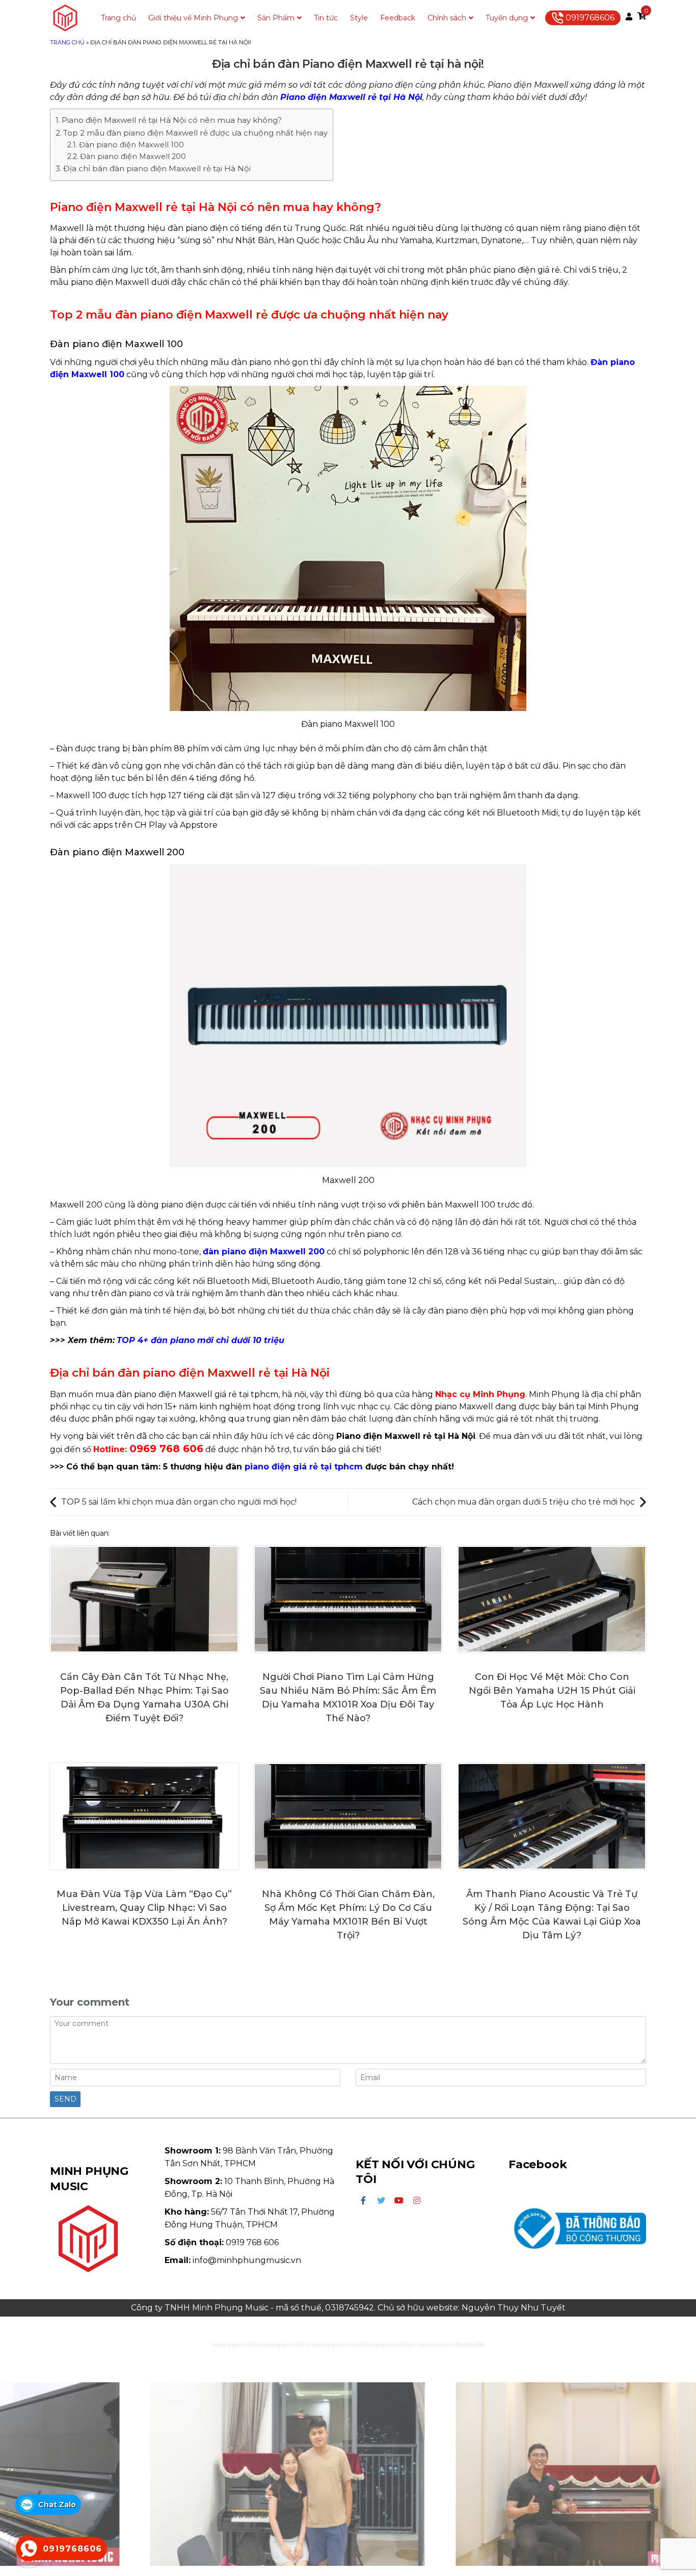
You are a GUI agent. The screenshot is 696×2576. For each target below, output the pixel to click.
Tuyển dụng (507, 18)
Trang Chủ (67, 42)
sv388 (456, 2344)
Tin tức (326, 18)
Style (359, 18)
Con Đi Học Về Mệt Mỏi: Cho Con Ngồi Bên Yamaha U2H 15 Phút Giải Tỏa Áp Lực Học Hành (552, 1691)
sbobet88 (473, 2344)
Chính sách (447, 18)
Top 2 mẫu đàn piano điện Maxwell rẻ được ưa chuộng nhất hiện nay (195, 133)
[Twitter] (381, 2201)
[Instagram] (417, 2201)
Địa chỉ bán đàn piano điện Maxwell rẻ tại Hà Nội (157, 168)
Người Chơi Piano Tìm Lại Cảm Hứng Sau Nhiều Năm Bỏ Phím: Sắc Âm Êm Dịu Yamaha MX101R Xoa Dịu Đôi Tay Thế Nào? (348, 1698)
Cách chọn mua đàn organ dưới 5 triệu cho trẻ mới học (524, 1502)
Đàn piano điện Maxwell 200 (133, 156)
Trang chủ (118, 18)
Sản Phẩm (276, 18)
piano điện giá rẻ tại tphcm (304, 1467)
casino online (433, 2344)
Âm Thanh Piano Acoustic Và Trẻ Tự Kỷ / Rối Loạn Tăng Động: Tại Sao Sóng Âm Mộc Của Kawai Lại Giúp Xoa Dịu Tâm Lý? (552, 1915)
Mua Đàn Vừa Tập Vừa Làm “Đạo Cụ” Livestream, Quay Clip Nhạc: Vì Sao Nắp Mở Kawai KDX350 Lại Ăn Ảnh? (144, 1908)
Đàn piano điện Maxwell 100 (131, 145)
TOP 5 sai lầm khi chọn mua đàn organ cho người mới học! (179, 1502)
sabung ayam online (237, 2344)
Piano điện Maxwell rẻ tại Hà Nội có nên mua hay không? (172, 120)
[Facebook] (363, 2201)
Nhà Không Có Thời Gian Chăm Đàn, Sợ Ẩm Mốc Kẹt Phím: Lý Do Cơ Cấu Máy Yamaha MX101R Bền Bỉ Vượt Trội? (348, 1915)
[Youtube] (399, 2201)
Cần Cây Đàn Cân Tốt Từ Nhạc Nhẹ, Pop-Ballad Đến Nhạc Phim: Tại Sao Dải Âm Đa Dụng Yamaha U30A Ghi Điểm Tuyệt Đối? (144, 1698)
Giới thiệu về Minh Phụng (193, 18)
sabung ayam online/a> (389, 2344)
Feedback (398, 18)
